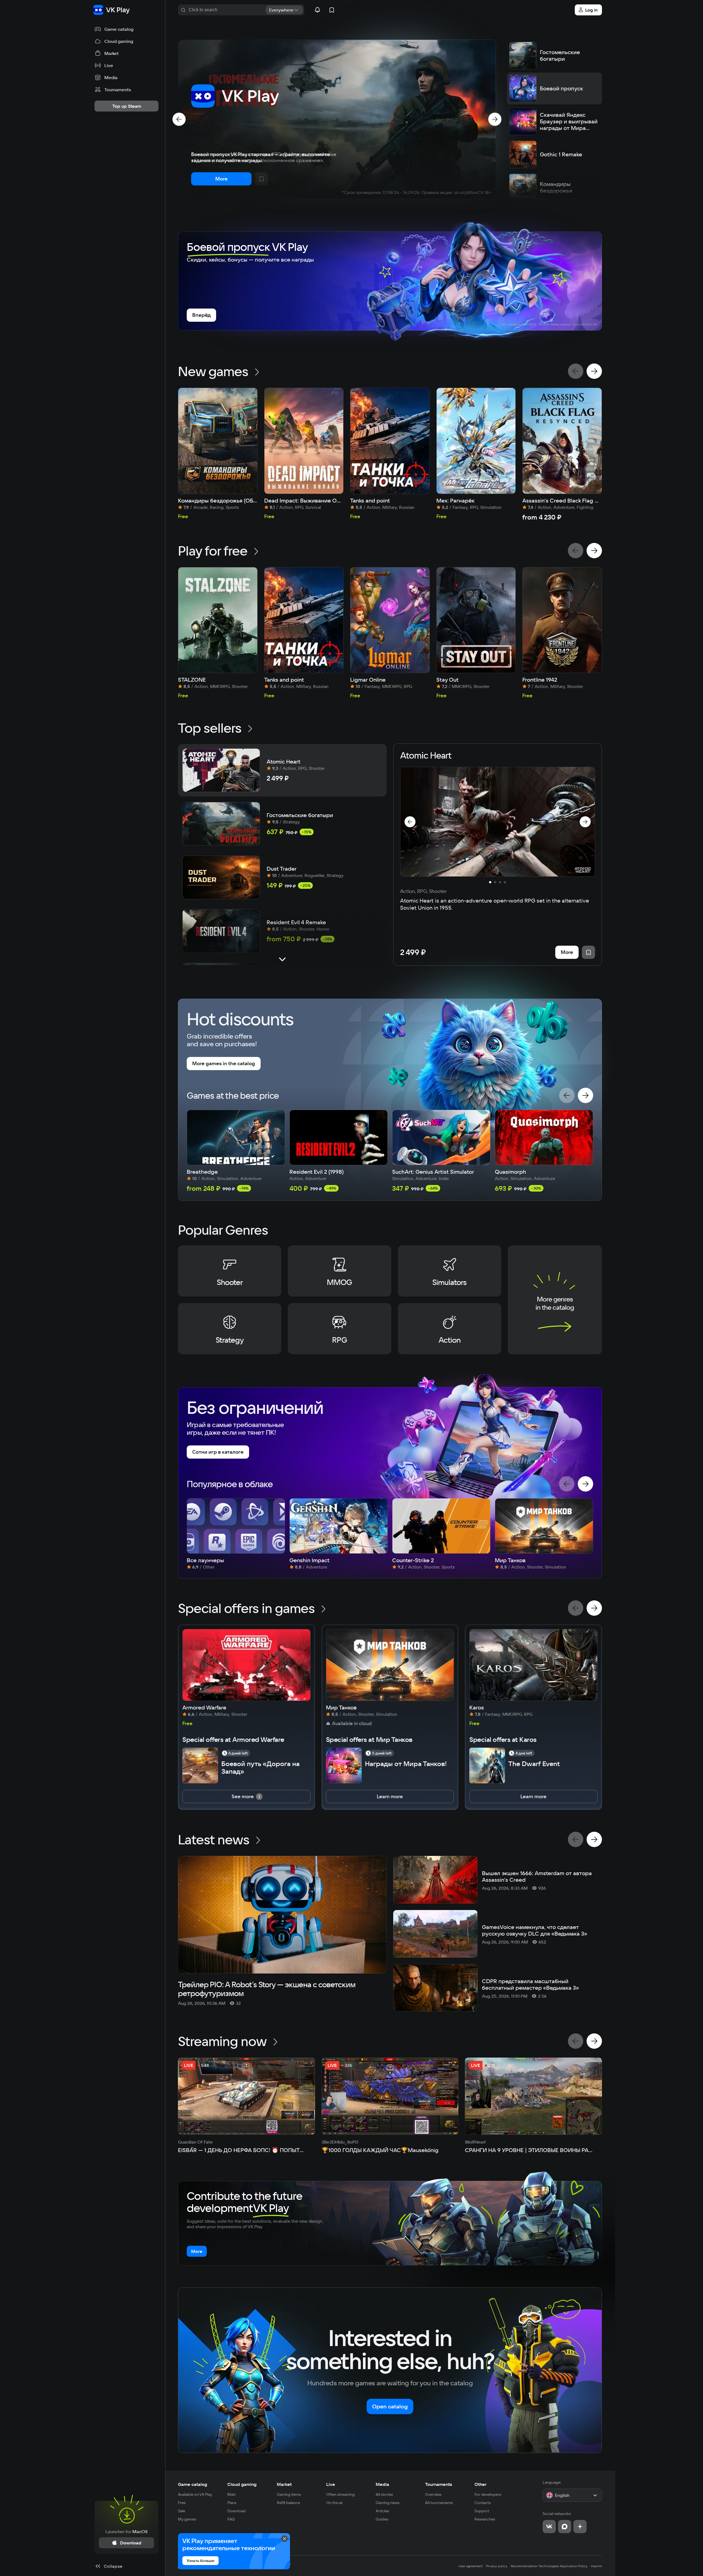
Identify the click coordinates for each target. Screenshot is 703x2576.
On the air (335, 2503)
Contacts (483, 2503)
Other (481, 2484)
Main (232, 2494)
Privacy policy (497, 2566)
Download (236, 2511)
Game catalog (193, 2484)
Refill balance (288, 2503)
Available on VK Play (195, 2494)
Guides (382, 2519)
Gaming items (289, 2494)
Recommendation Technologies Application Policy (549, 2566)
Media (382, 2484)
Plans (232, 2503)
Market (284, 2484)
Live (331, 2484)
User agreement (471, 2566)
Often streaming (341, 2494)
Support (482, 2511)
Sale (182, 2511)
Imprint (596, 2566)
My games (187, 2519)
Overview (433, 2494)
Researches (485, 2519)
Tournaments (439, 2484)
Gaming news (388, 2503)
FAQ (231, 2519)
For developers (488, 2494)
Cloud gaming (242, 2484)
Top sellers (210, 728)
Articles (382, 2511)
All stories (384, 2494)
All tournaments (439, 2503)
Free (182, 2503)
